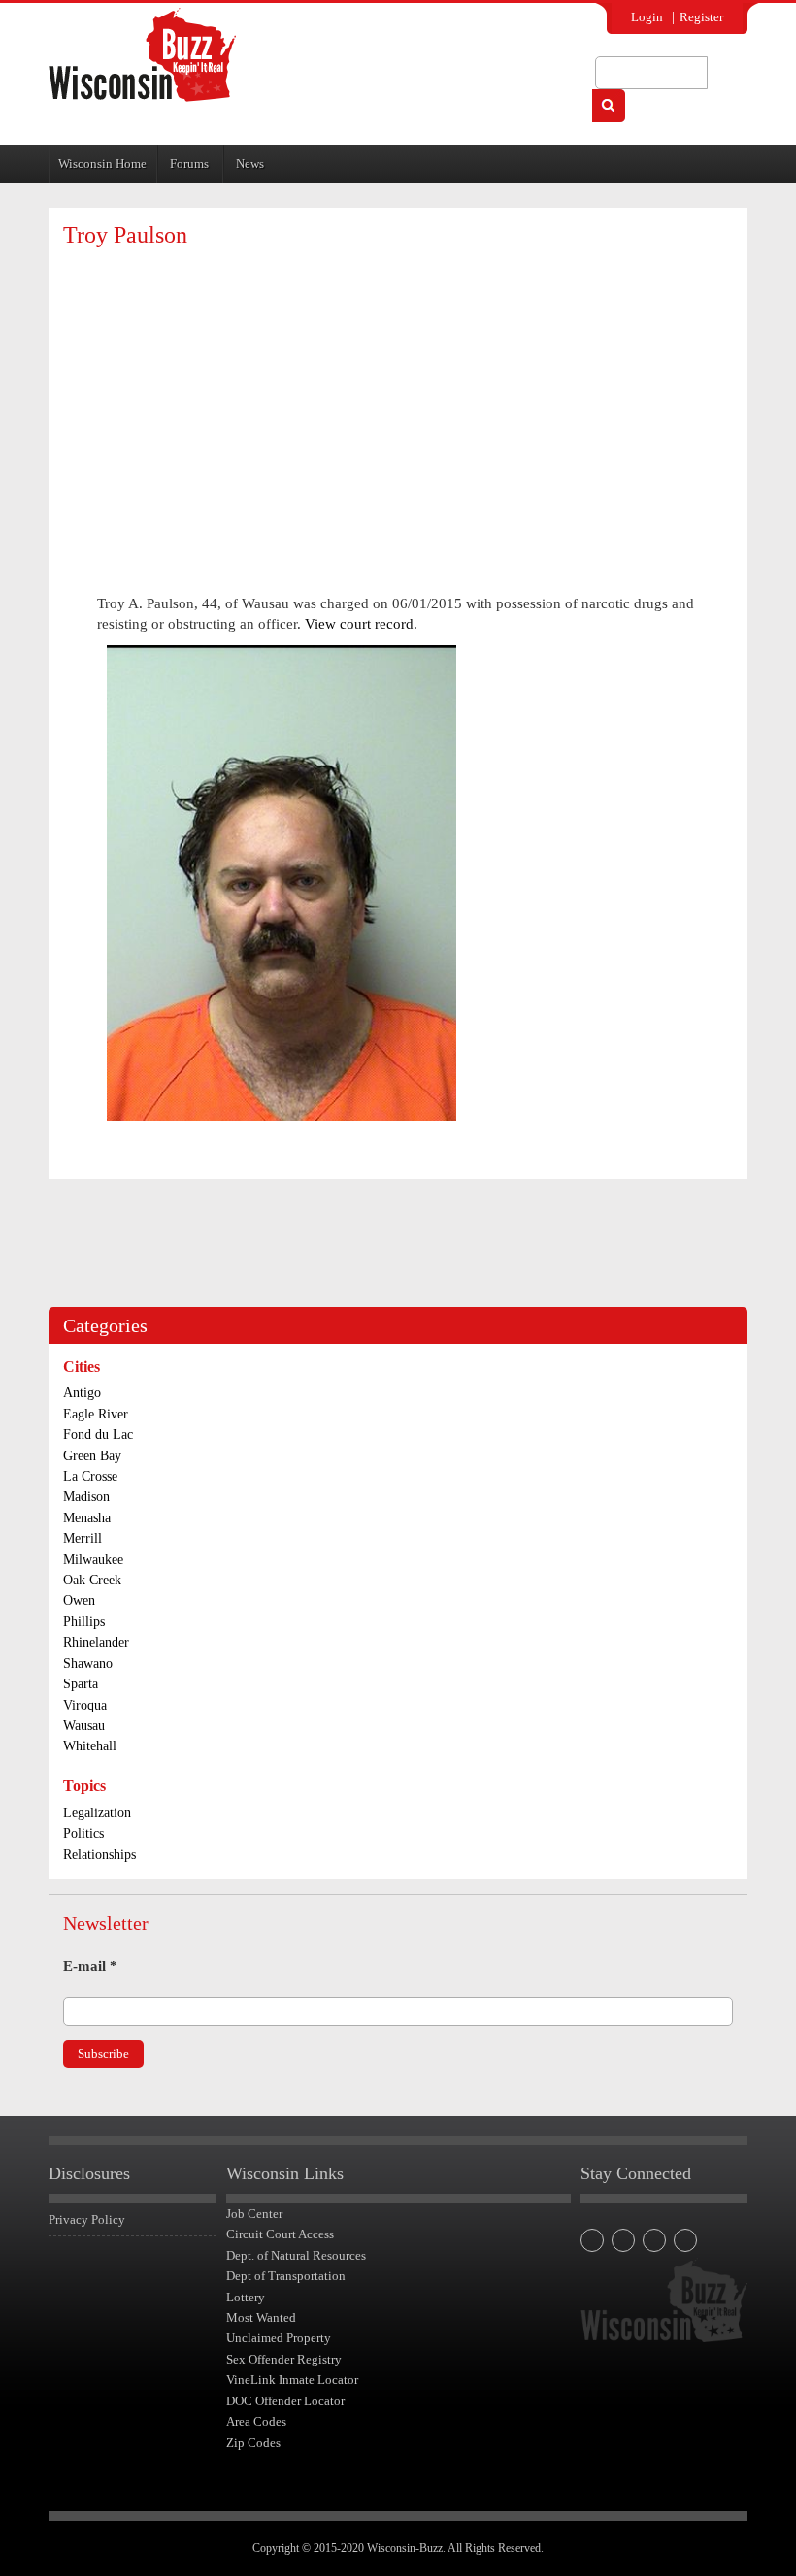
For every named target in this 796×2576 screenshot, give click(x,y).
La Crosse (90, 1476)
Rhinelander (96, 1642)
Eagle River (96, 1414)
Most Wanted (261, 2317)
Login (647, 17)
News (250, 163)
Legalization (97, 1813)
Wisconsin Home (102, 163)
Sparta (81, 1684)
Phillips (84, 1622)
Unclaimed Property (279, 2338)
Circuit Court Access (280, 2234)
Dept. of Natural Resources (296, 2255)
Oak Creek (92, 1580)
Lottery (246, 2297)
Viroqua (85, 1705)
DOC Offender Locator (285, 2401)
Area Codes (256, 2421)
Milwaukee (93, 1560)
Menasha (87, 1518)
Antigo (82, 1393)
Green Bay (92, 1456)
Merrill (83, 1538)
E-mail (90, 1966)
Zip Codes (253, 2443)
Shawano (88, 1663)
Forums (189, 163)
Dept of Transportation (286, 2276)
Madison (86, 1497)
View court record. (361, 624)
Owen (79, 1600)
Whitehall (90, 1746)
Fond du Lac (98, 1435)
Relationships (99, 1855)
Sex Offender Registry (284, 2359)
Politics (83, 1833)
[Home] (142, 55)
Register (701, 17)
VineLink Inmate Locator (292, 2380)
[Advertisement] (398, 403)
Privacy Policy (87, 2219)
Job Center (254, 2214)
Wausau (84, 1726)
